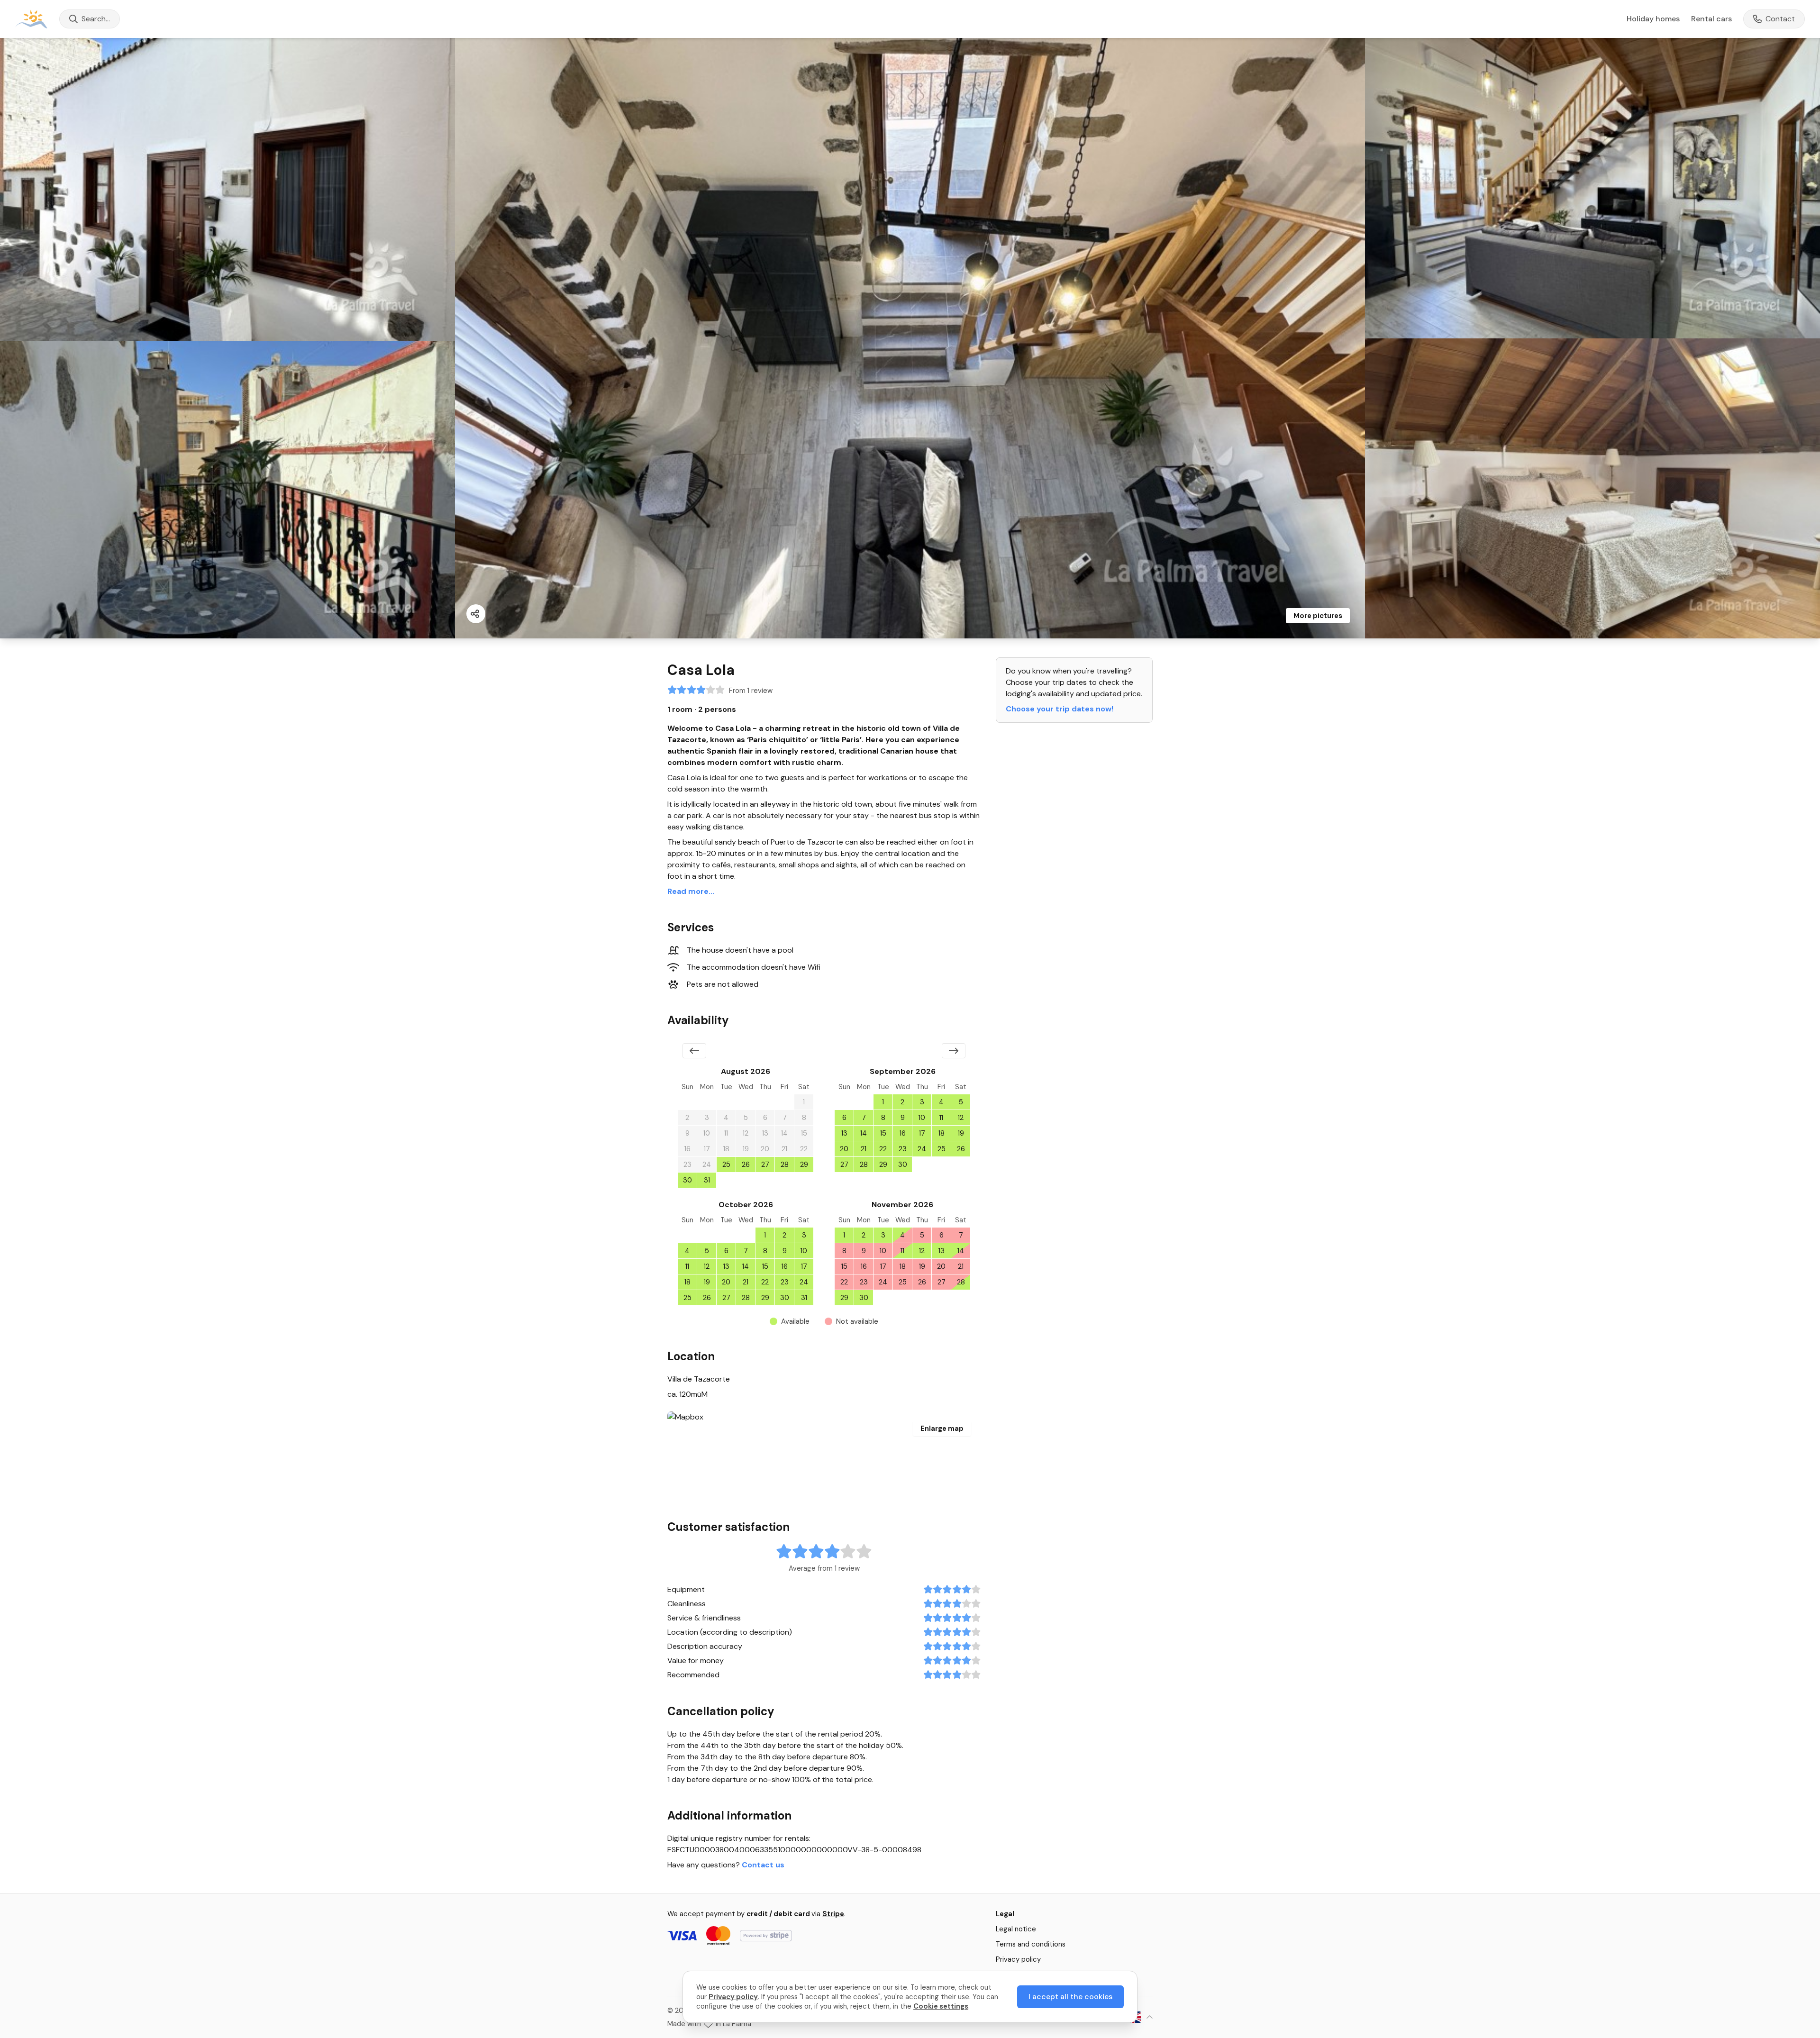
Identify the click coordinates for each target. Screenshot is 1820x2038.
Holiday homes (1653, 19)
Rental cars (1711, 19)
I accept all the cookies (1070, 1997)
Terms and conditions (1031, 1944)
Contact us (763, 1865)
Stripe (833, 1914)
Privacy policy (1018, 1959)
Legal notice (1016, 1929)
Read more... (691, 891)
